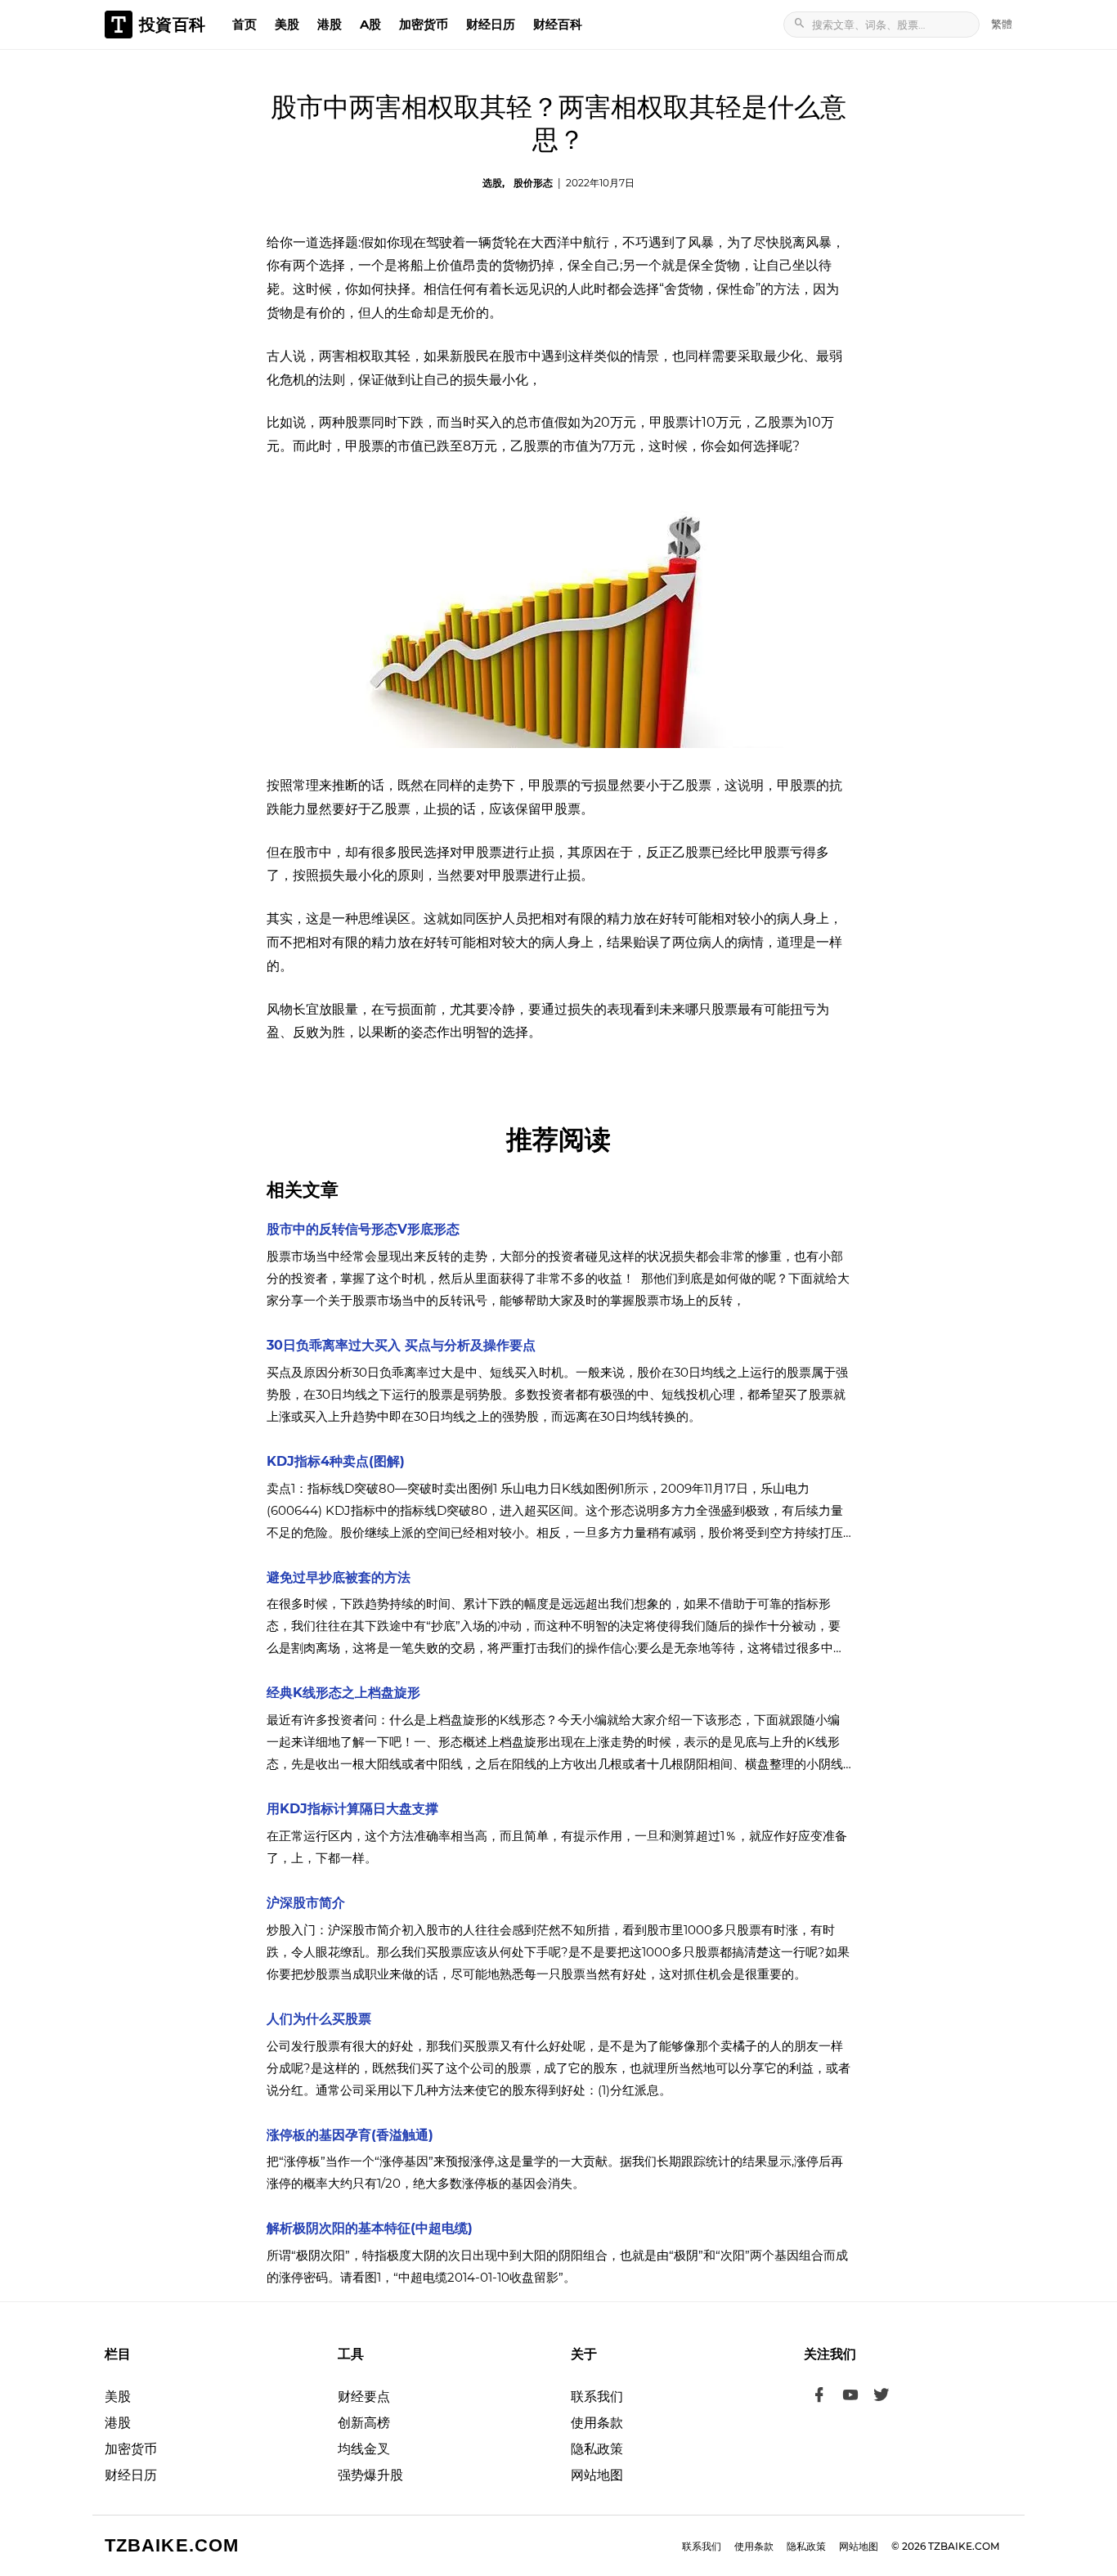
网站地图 (597, 2475)
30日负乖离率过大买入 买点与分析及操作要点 (401, 1345)
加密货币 (424, 24)
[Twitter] (881, 2397)
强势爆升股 (370, 2475)
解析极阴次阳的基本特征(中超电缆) (370, 2228)
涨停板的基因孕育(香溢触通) (350, 2135)
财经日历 (491, 24)
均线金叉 (364, 2449)
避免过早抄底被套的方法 (339, 1577)
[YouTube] (850, 2397)
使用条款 (597, 2423)
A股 (370, 24)
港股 (330, 24)
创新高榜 (364, 2423)
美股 (287, 24)
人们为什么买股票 (319, 2019)
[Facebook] (819, 2397)
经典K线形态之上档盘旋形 (343, 1693)
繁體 (1002, 24)
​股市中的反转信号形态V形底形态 (363, 1229)
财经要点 (364, 2397)
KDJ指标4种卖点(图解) (336, 1461)
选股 (492, 183)
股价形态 (533, 183)
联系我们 (597, 2397)
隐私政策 (597, 2449)
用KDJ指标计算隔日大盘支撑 (352, 1809)
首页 (244, 24)
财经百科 (558, 24)
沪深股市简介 (306, 1903)
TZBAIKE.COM (172, 2545)
